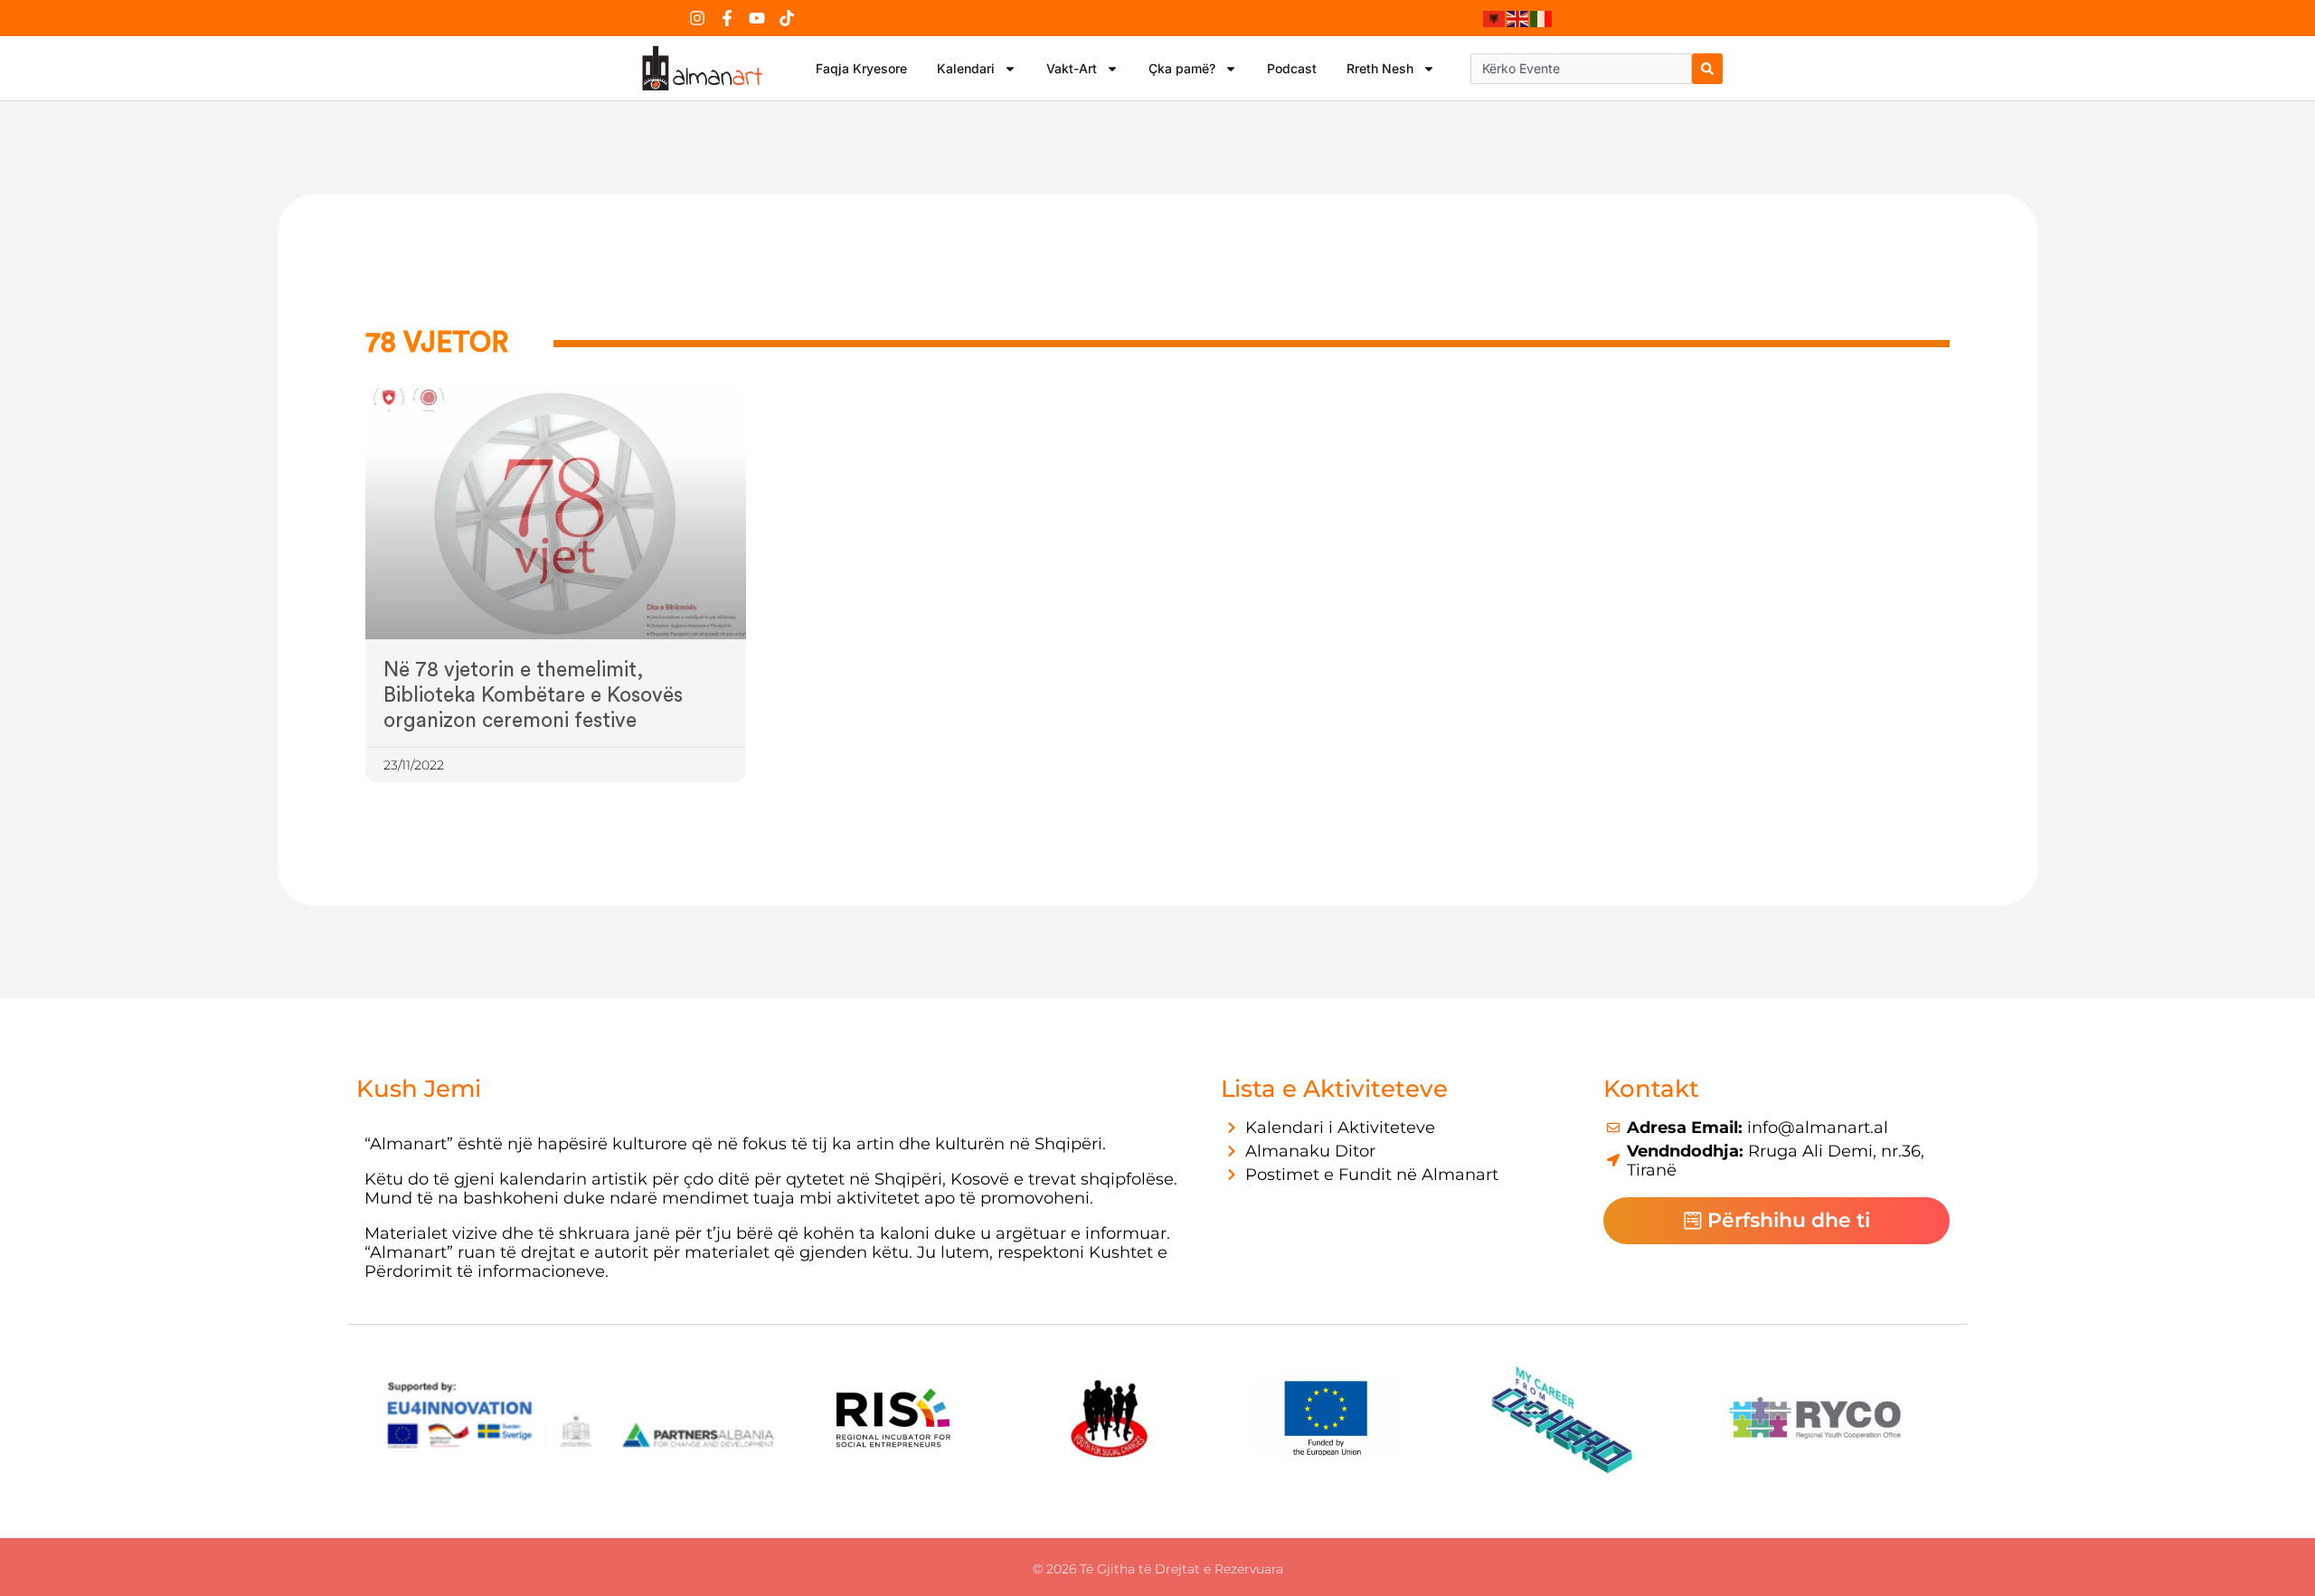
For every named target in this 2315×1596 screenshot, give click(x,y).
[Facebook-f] (727, 18)
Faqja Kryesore (861, 68)
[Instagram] (697, 18)
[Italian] (1542, 18)
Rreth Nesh (1380, 68)
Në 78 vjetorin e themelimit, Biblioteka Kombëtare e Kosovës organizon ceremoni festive (533, 695)
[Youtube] (757, 18)
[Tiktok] (787, 18)
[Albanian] (1495, 18)
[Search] (1707, 69)
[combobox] (1581, 69)
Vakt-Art (1072, 68)
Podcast (1292, 68)
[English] (1518, 18)
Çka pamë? (1182, 68)
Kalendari (966, 68)
